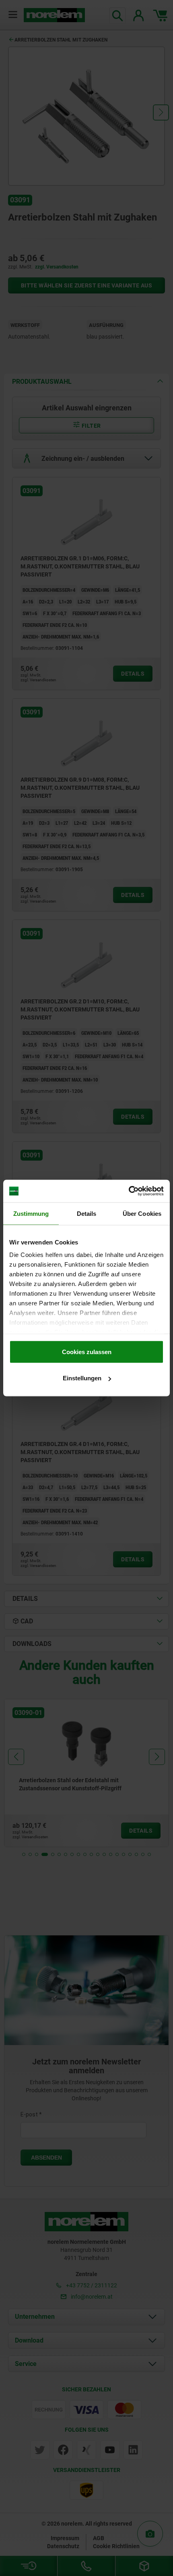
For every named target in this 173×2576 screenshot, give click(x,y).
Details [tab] (87, 1213)
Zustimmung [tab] (31, 1213)
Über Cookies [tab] (142, 1213)
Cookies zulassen (87, 1351)
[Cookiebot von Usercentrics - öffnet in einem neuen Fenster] (129, 1191)
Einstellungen (82, 1378)
